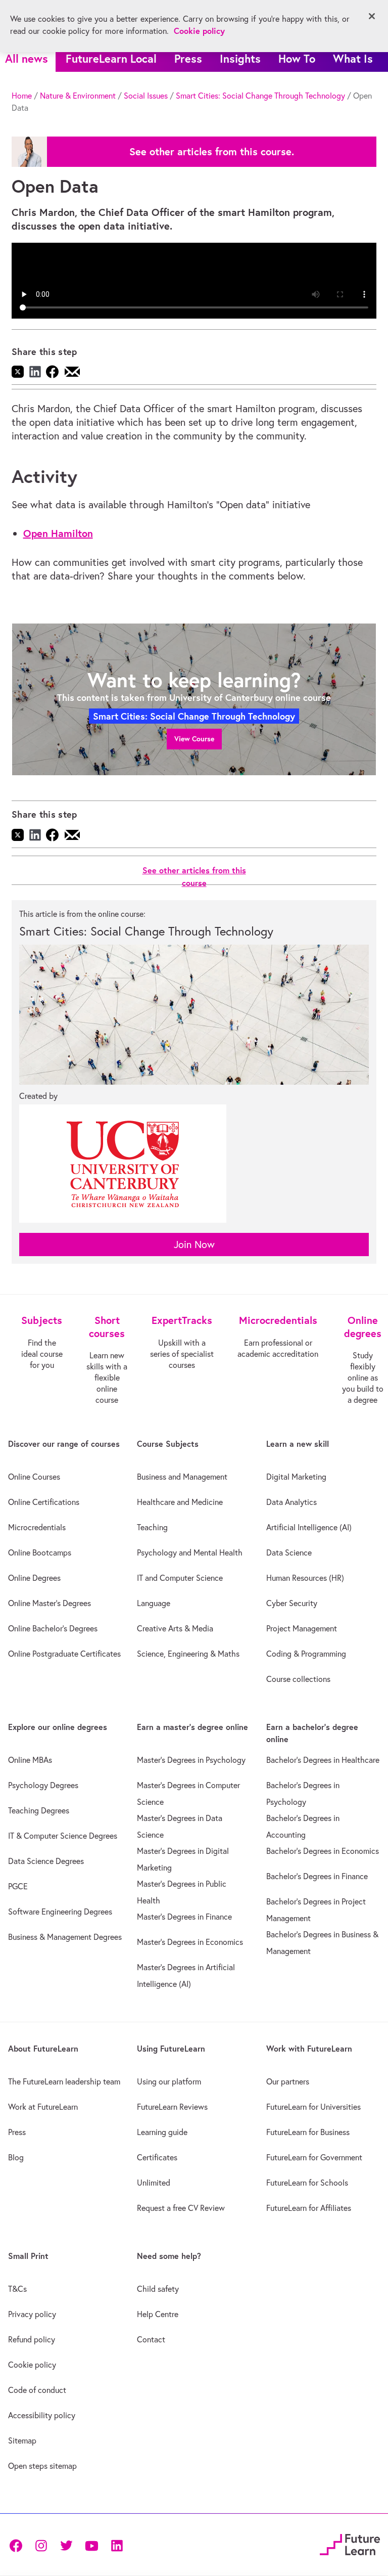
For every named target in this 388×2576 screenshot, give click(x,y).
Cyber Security (292, 1603)
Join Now (194, 1244)
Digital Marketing (296, 1477)
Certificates (157, 2157)
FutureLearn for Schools (307, 2183)
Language (154, 1603)
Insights (240, 58)
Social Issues (146, 96)
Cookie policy (32, 2365)
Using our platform (169, 2081)
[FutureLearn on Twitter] (66, 2544)
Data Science (289, 1552)
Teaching (152, 1527)
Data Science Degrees (46, 1861)
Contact (151, 2339)
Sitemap (22, 2440)
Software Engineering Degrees (60, 1912)
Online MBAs (30, 1760)
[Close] (372, 16)
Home (22, 96)
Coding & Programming (306, 1654)
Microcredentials (37, 1527)
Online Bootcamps (40, 1552)
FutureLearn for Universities (313, 2107)
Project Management (302, 1628)
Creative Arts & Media (175, 1628)
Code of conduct (37, 2390)
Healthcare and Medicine (180, 1502)
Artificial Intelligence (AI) (309, 1527)
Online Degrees (34, 1578)
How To (297, 58)
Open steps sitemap (42, 2466)
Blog (16, 2157)
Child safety (158, 2289)
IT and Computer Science (180, 1578)
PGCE (18, 1886)
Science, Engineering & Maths (188, 1654)
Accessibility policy (42, 2415)
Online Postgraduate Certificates (64, 1654)
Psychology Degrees (43, 1785)
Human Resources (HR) (305, 1578)
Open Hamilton (58, 533)
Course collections (298, 1679)
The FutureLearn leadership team (64, 2081)
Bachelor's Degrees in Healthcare (323, 1760)
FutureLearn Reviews (172, 2107)
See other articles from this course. (212, 152)
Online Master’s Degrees (50, 1603)
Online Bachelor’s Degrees (53, 1628)
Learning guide (162, 2132)
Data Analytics (292, 1502)
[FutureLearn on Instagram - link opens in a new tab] (41, 2544)
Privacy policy (32, 2314)
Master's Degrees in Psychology (191, 1760)
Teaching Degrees (39, 1810)
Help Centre (158, 2314)
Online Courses (34, 1477)
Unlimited (154, 2183)
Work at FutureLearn (43, 2107)
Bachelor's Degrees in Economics (323, 1851)
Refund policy (32, 2339)
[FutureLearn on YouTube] (91, 2544)
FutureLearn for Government (314, 2157)
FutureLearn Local (111, 58)
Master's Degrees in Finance (184, 1917)
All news (27, 58)
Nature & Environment (78, 96)
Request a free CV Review (181, 2208)
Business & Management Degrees (65, 1937)
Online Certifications (44, 1502)
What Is (353, 58)
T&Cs (17, 2289)
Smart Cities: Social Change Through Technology (260, 96)
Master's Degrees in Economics (190, 1942)
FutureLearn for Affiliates (309, 2208)
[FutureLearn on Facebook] (18, 2544)
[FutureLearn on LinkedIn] (117, 2544)
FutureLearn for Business (308, 2132)
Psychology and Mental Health (190, 1552)
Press (188, 58)
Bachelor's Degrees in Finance (317, 1876)
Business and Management (182, 1477)
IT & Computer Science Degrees (63, 1836)
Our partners (288, 2081)
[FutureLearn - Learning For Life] (350, 2543)
